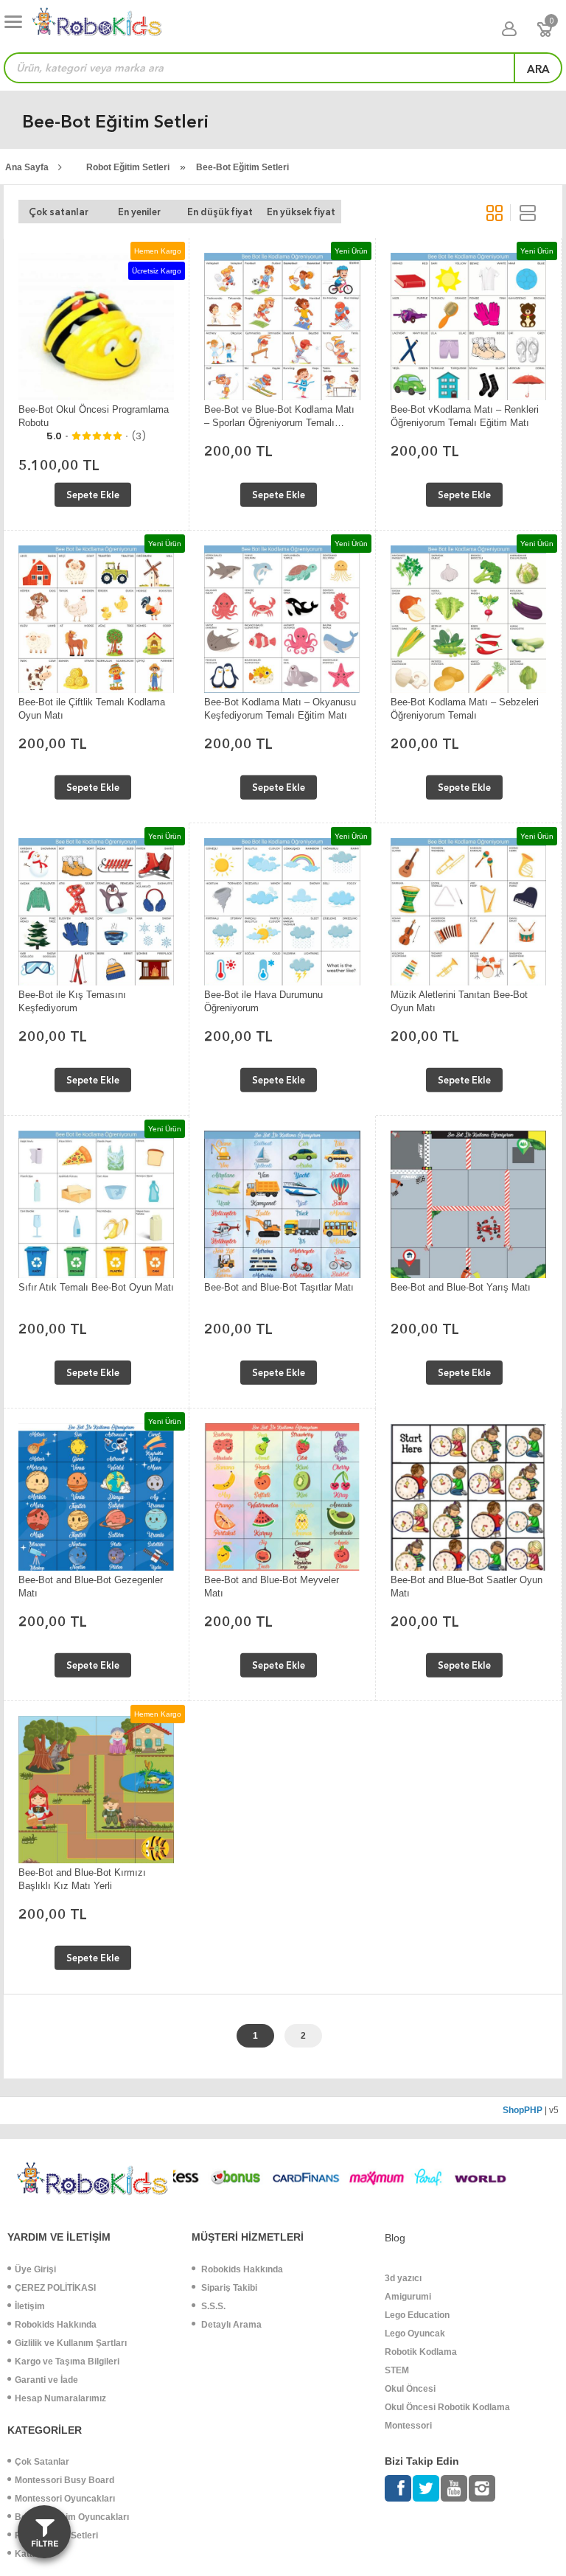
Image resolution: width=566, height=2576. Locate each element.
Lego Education (417, 2315)
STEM (397, 2370)
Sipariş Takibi (228, 2288)
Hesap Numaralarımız (60, 2398)
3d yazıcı (403, 2278)
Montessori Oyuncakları (65, 2499)
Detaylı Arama (230, 2325)
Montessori (408, 2426)
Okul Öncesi (410, 2389)
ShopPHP (523, 2110)
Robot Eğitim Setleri (128, 167)
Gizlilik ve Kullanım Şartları (71, 2343)
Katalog (31, 2554)
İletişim (30, 2306)
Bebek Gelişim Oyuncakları (72, 2517)
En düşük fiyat (220, 212)
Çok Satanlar (42, 2462)
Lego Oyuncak (415, 2334)
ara (538, 69)
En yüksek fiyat (301, 212)
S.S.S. (212, 2306)
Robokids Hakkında (56, 2325)
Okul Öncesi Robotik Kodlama (447, 2407)
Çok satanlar (59, 212)
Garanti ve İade (46, 2380)
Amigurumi (408, 2297)
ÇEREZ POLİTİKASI (55, 2288)
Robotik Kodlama (421, 2352)
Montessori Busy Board (64, 2480)
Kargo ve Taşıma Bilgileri (67, 2362)
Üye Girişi (35, 2269)
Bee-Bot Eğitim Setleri (242, 167)
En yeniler (139, 212)
